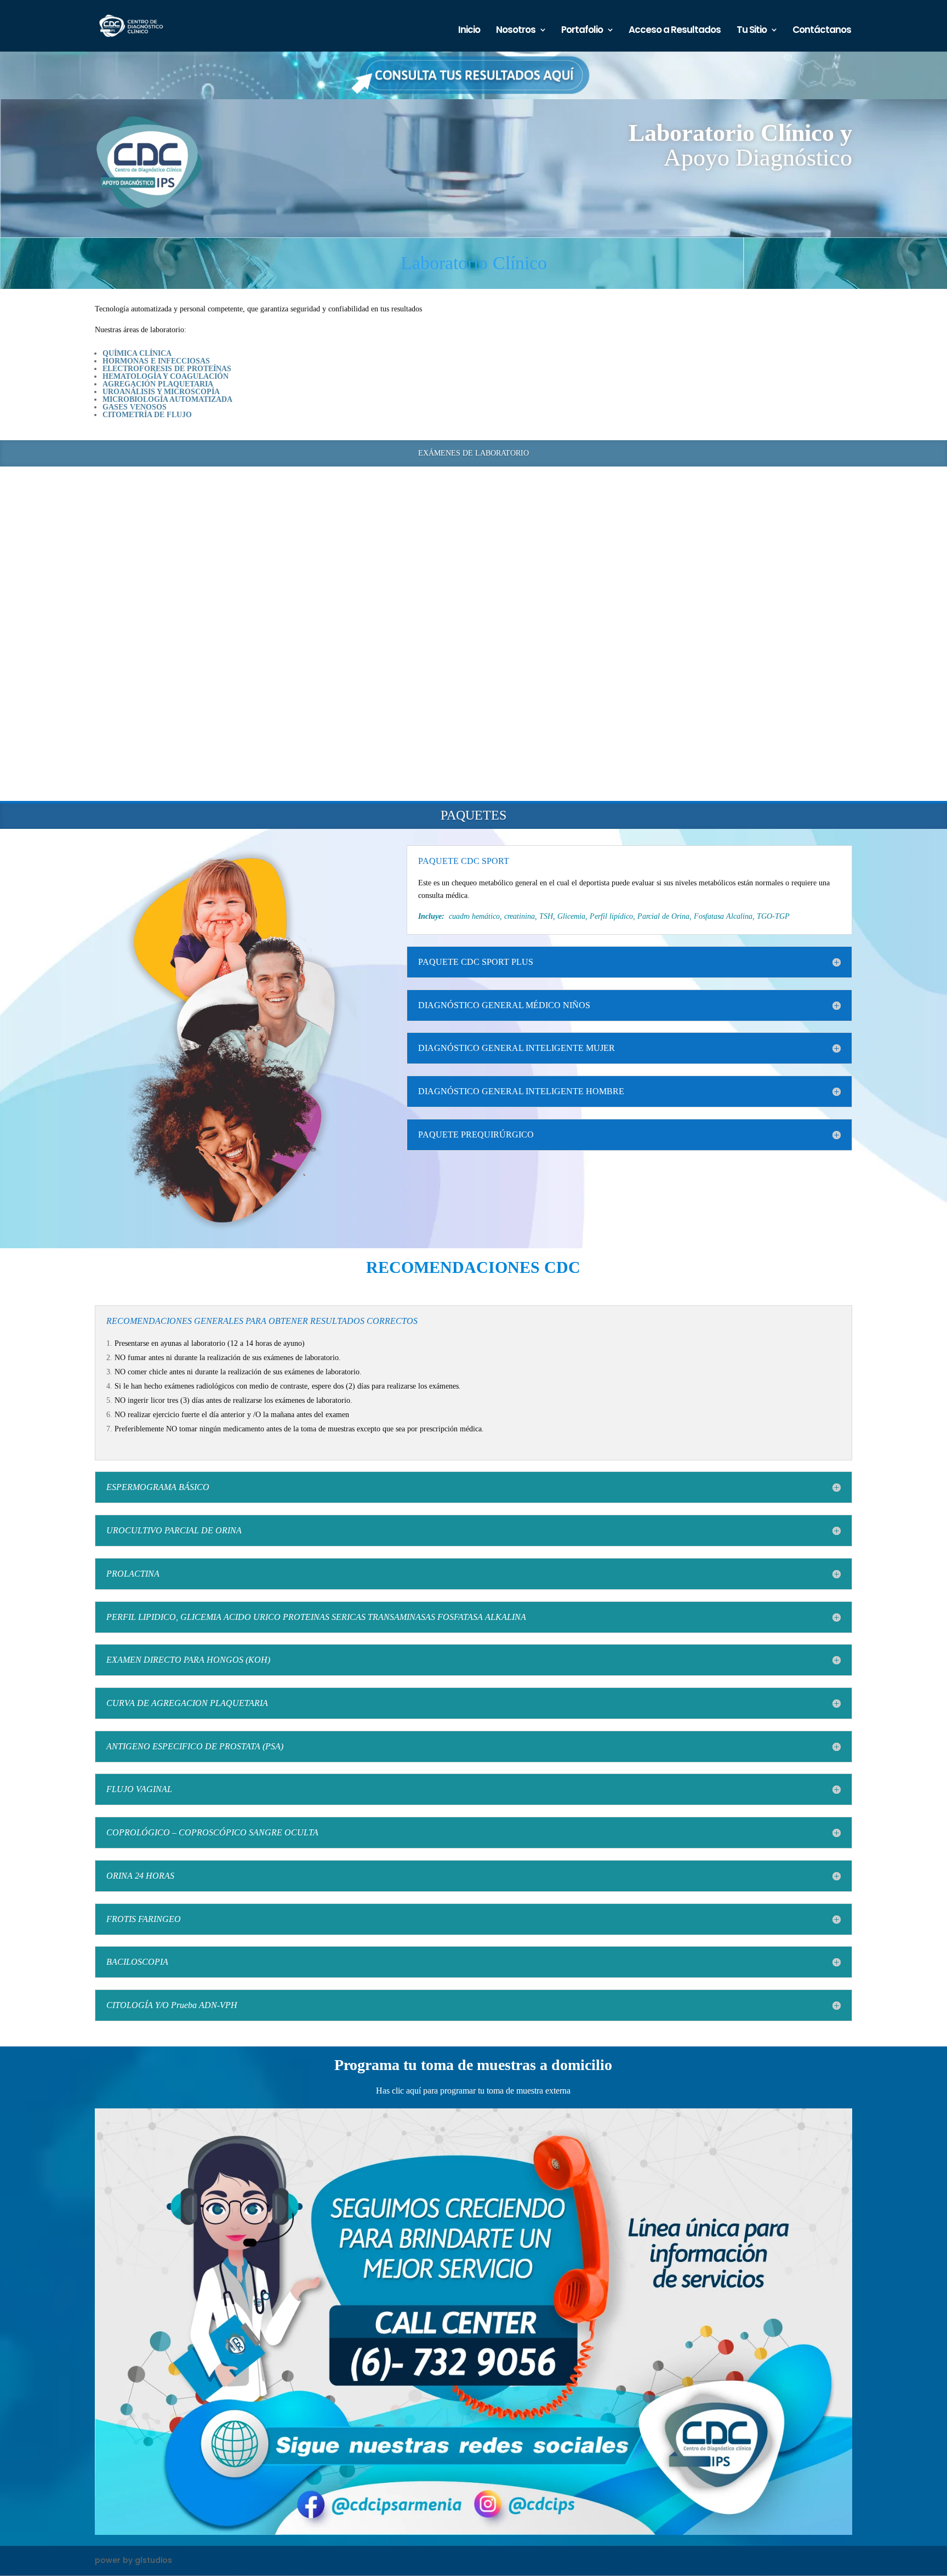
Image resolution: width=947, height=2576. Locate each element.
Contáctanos (822, 31)
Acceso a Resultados (675, 31)
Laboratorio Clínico (474, 263)
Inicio (469, 31)
